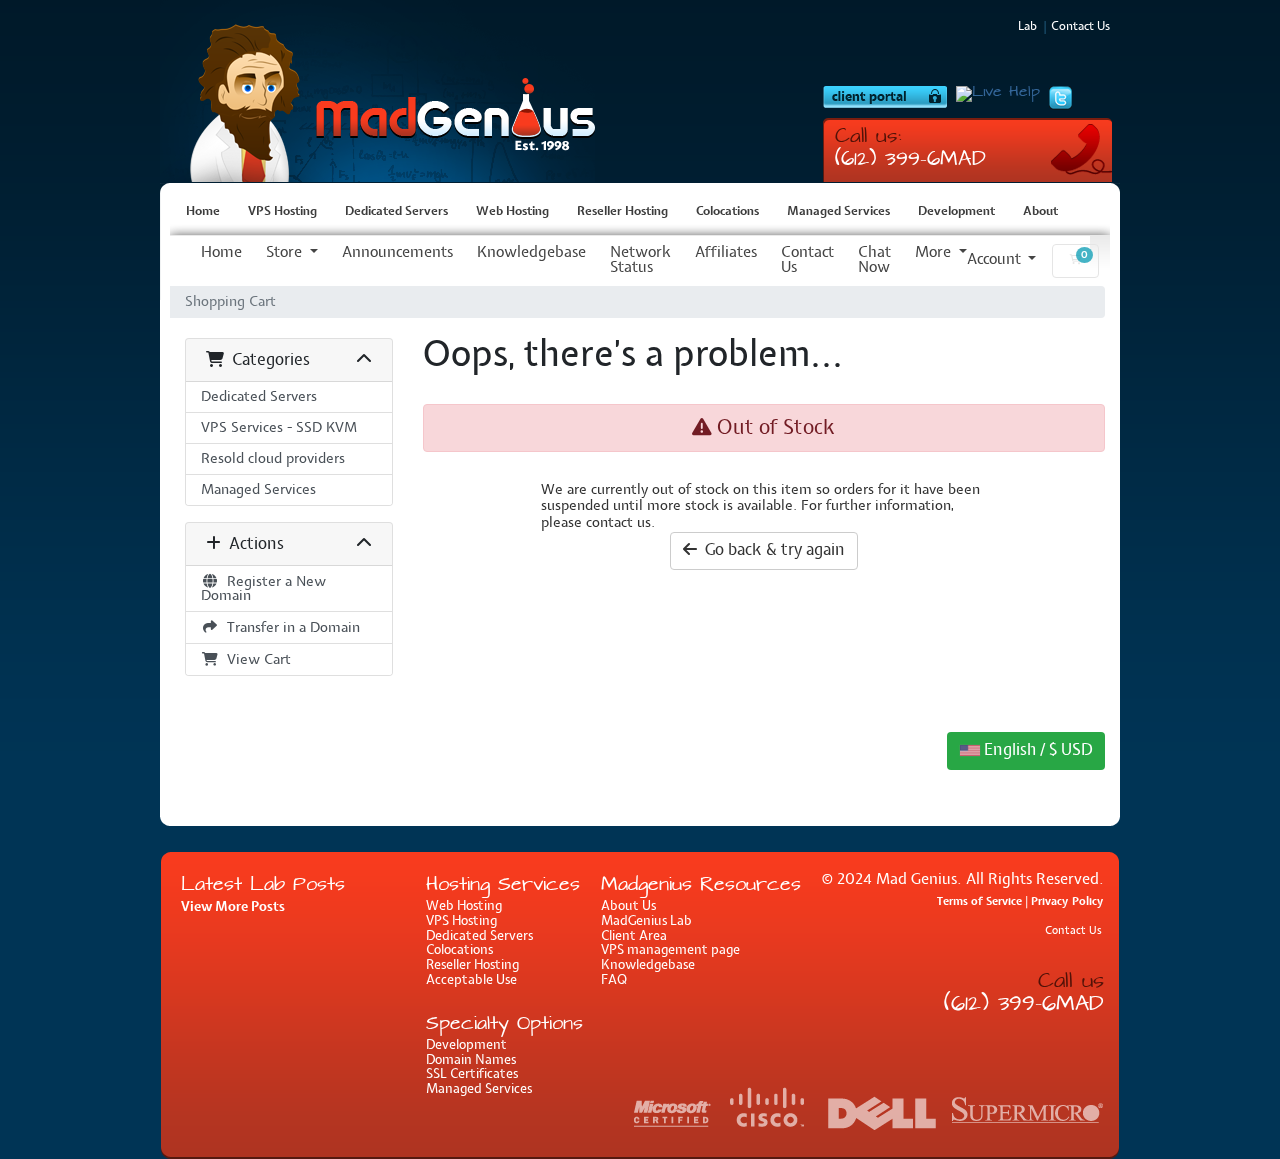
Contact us (1080, 27)
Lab (1027, 27)
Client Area (634, 936)
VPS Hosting (385, 91)
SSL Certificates (472, 1074)
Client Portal (885, 97)
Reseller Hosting (622, 212)
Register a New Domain (263, 588)
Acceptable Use (471, 980)
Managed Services (838, 212)
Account (996, 260)
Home (203, 212)
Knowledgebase (531, 253)
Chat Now (874, 260)
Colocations (727, 212)
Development (956, 212)
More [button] (935, 253)
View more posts (233, 907)
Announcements (397, 253)
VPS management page (670, 950)
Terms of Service (979, 901)
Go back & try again (771, 550)
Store (286, 253)
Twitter (1060, 98)
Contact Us (807, 260)
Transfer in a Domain (289, 627)
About (1040, 212)
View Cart (255, 659)
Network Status (640, 260)
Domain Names (471, 1060)
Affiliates (726, 253)
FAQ (614, 980)
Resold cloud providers (273, 458)
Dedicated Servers (396, 212)
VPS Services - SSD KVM (279, 427)
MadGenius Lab (646, 921)
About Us (628, 906)
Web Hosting (512, 212)
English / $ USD (1036, 750)
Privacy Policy (1067, 901)
